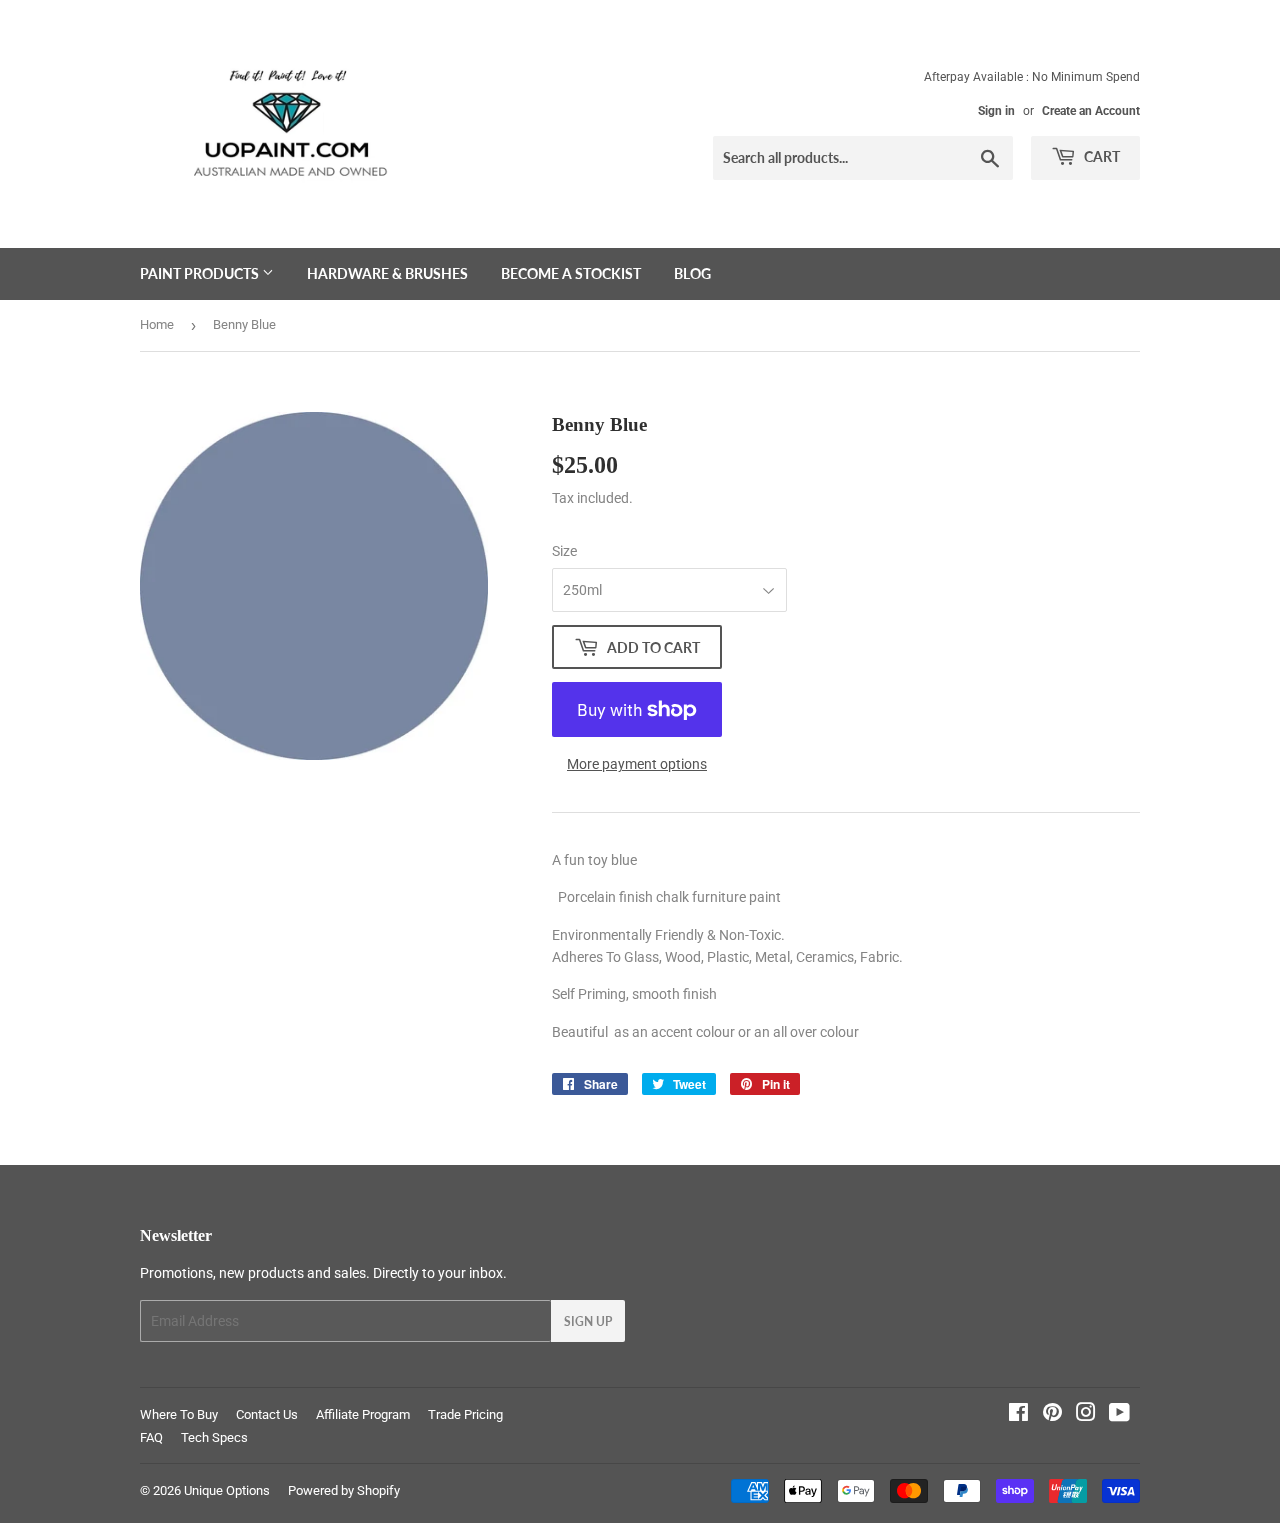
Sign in (996, 111)
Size (564, 551)
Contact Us (267, 1414)
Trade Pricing (465, 1414)
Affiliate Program (363, 1414)
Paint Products (201, 273)
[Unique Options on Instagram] (1086, 1415)
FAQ (151, 1437)
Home (157, 324)
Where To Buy (179, 1414)
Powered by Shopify (344, 1490)
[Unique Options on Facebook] (1018, 1415)
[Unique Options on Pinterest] (1052, 1415)
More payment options (637, 764)
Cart (1100, 156)
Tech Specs (214, 1437)
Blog (692, 273)
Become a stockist (571, 273)
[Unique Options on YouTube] (1119, 1415)
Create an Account (1091, 111)
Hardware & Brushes (387, 273)
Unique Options (227, 1490)
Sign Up (588, 1321)
